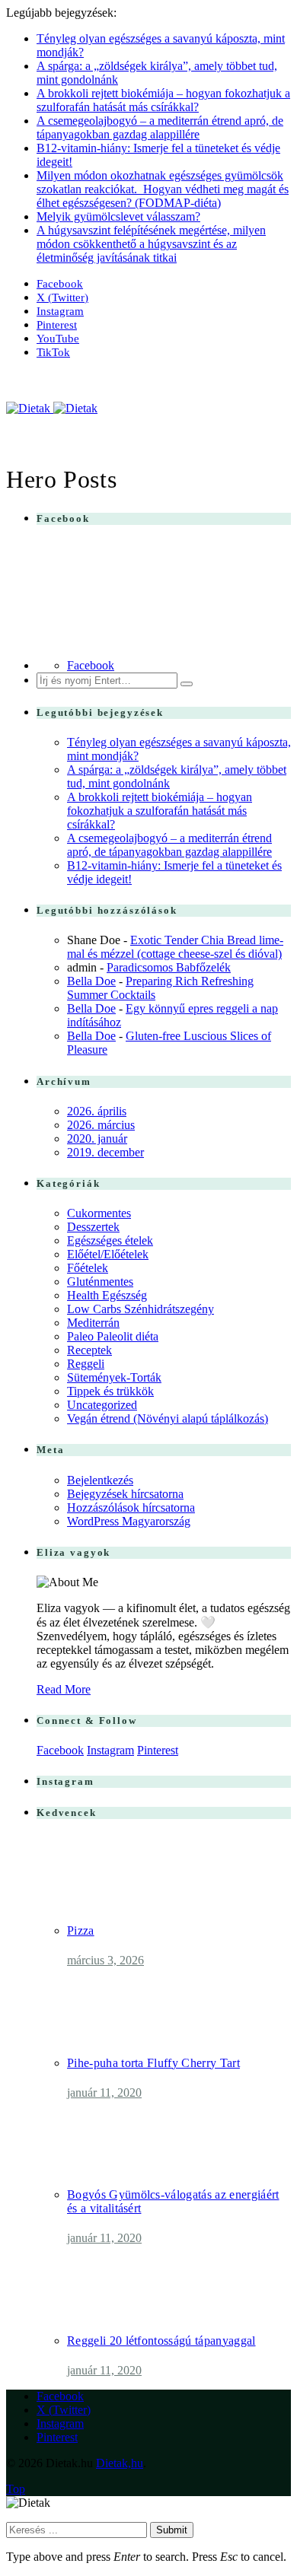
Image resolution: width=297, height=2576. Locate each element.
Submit (172, 2530)
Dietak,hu (120, 2463)
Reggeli (86, 1364)
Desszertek (93, 1227)
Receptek (89, 1350)
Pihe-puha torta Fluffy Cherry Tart (153, 2063)
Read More (64, 1689)
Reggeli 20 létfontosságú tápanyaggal (161, 2341)
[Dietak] (52, 408)
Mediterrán (93, 1323)
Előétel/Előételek (108, 1254)
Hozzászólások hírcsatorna (131, 1507)
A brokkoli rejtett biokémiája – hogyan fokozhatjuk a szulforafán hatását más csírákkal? (163, 100)
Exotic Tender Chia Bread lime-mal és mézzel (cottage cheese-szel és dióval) (175, 947)
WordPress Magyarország (129, 1521)
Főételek (88, 1268)
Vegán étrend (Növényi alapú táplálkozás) (168, 1418)
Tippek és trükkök (110, 1391)
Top (16, 2489)
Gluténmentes (100, 1282)
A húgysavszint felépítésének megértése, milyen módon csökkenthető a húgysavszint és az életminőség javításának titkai (151, 244)
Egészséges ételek (110, 1240)
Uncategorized (102, 1405)
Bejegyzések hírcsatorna (125, 1494)
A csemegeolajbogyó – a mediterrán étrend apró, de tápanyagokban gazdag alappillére (160, 127)
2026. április (97, 1111)
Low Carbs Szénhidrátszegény (141, 1309)
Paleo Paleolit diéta (113, 1336)
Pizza (81, 1930)
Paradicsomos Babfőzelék (169, 967)
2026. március (101, 1125)
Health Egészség (107, 1295)
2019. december (105, 1152)
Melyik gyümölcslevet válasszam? (118, 216)
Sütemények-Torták (114, 1377)
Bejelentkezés (100, 1480)
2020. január (97, 1139)
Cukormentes (99, 1213)
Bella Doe (91, 981)
